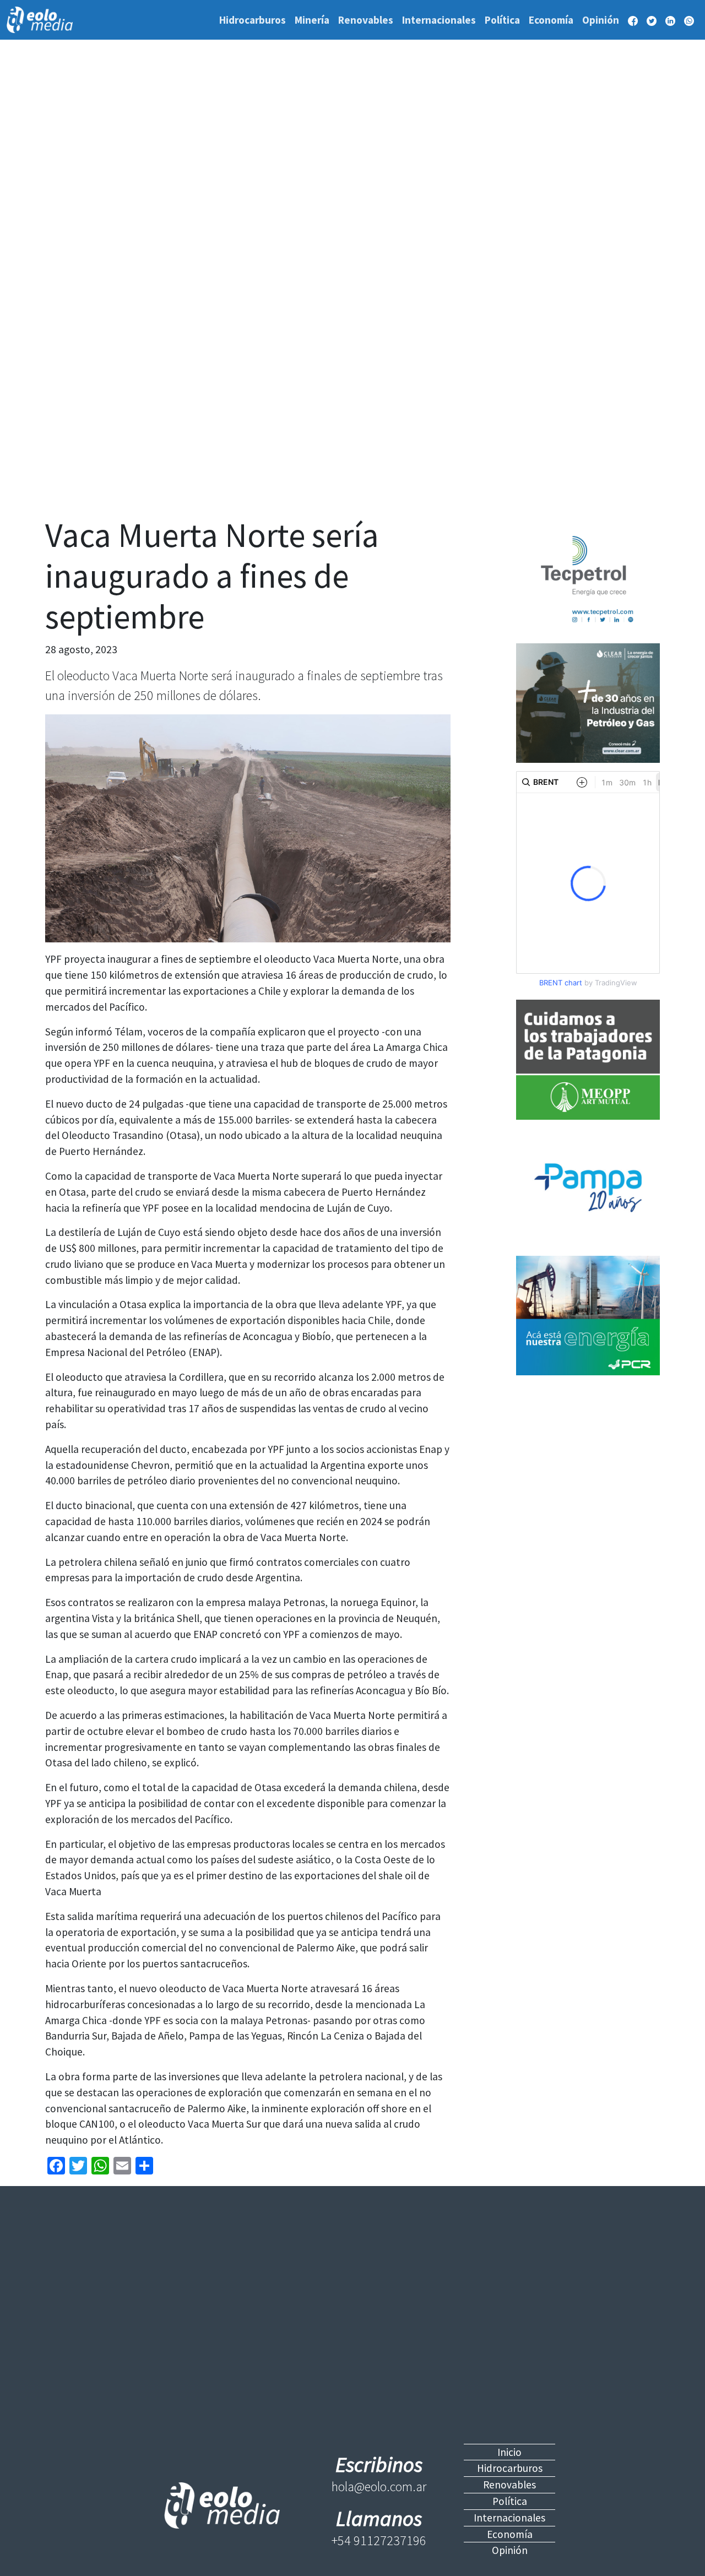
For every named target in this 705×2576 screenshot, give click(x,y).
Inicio (509, 2452)
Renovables (366, 20)
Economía (551, 20)
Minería (312, 20)
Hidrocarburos (253, 20)
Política (502, 20)
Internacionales (439, 20)
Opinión (601, 20)
